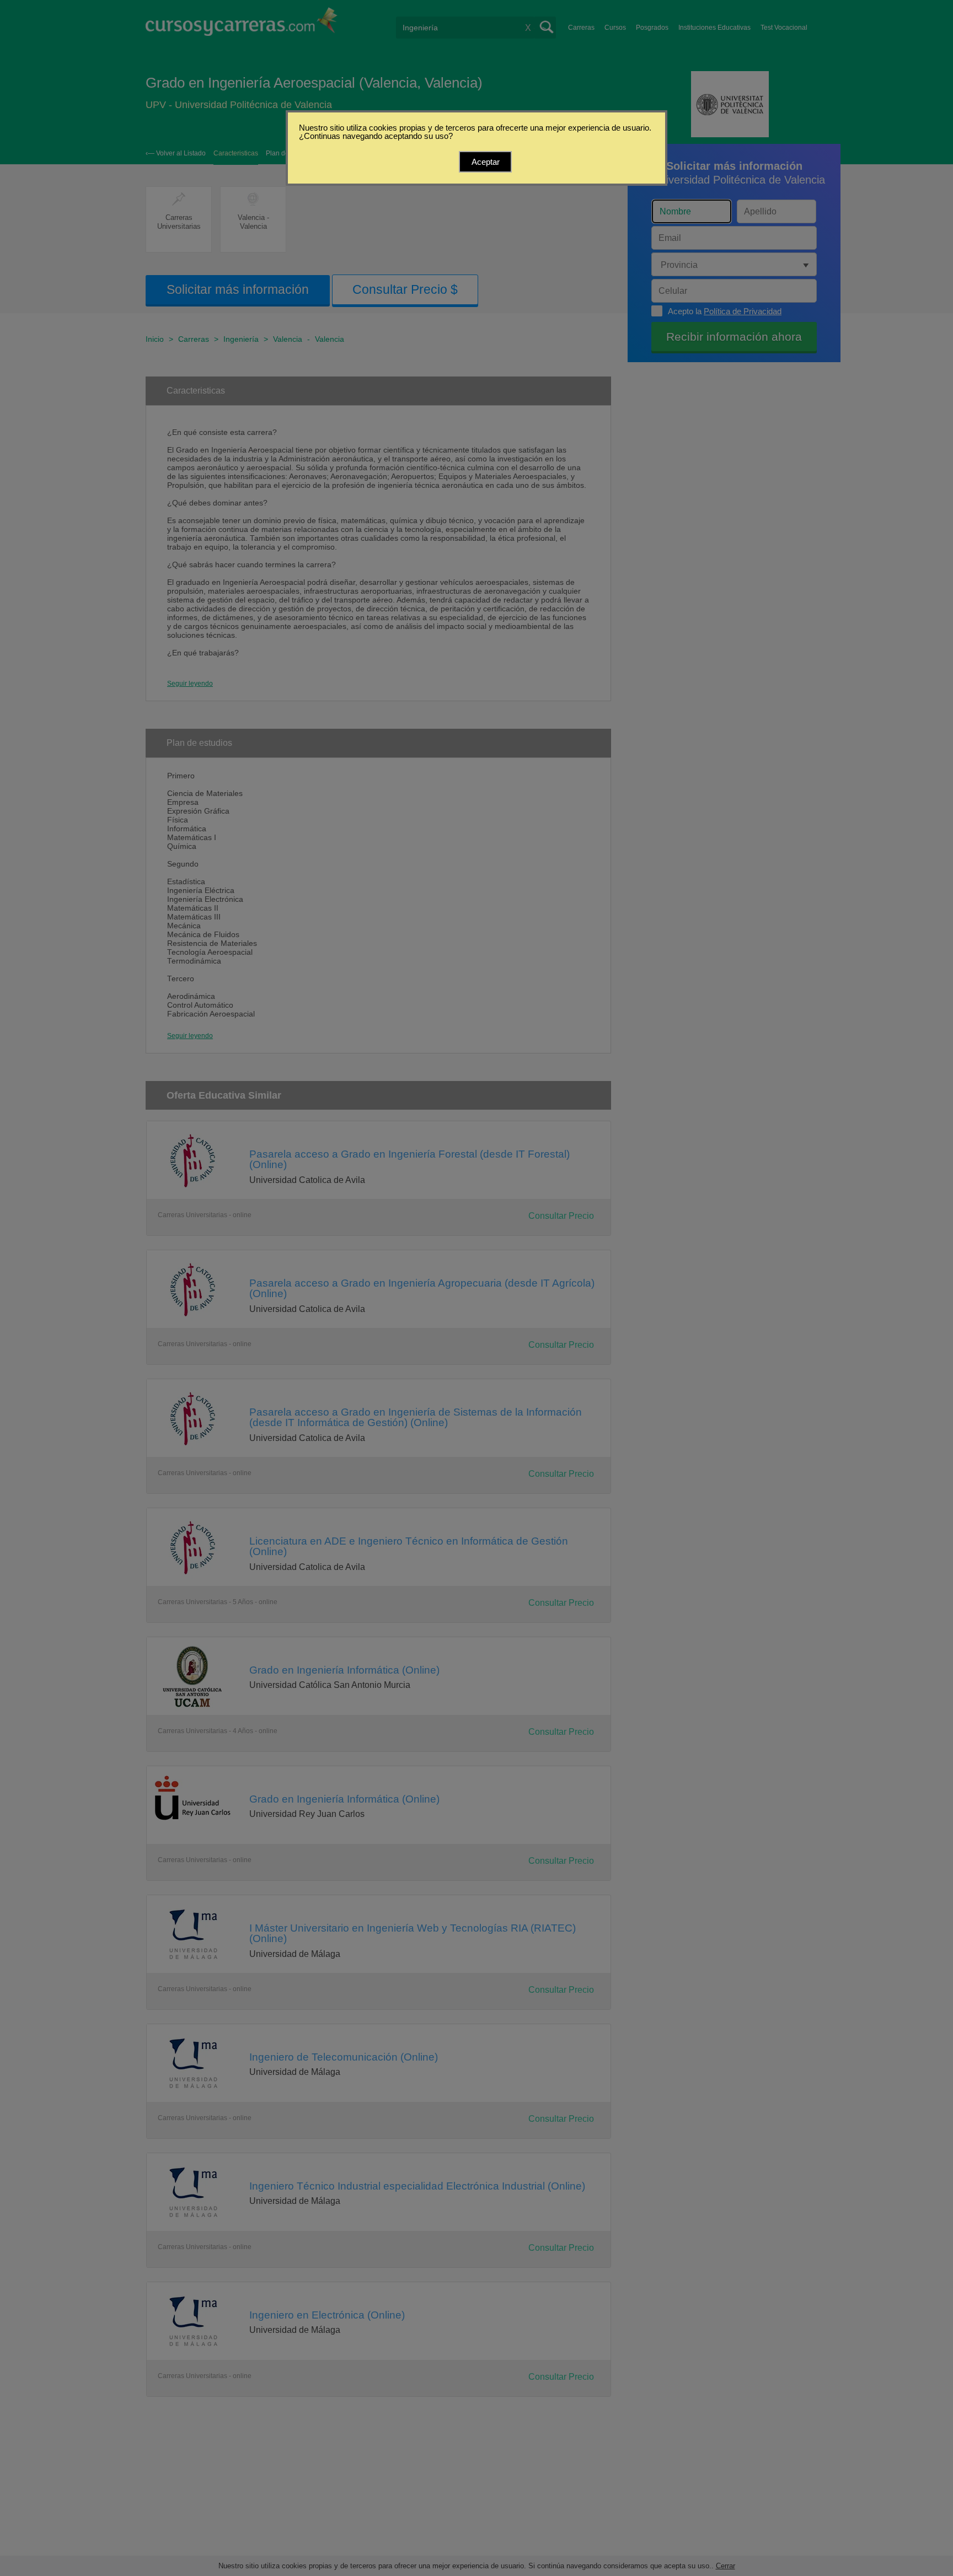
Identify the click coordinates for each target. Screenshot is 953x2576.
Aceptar (486, 162)
